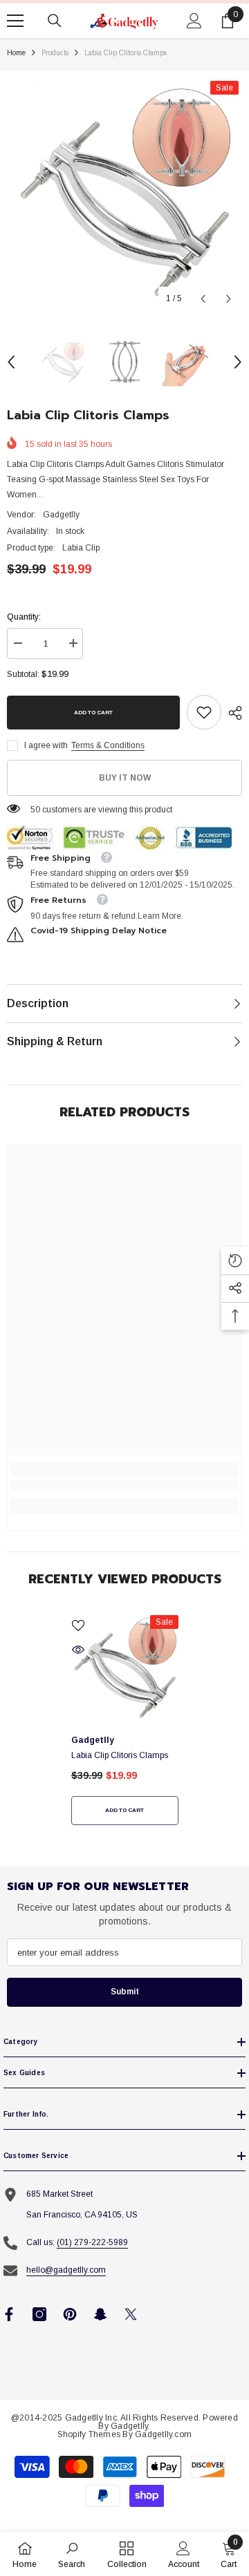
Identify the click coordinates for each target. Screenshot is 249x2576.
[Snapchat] (100, 2314)
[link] (204, 712)
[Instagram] (39, 2314)
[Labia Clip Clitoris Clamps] (125, 1669)
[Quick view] (78, 1650)
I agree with (46, 745)
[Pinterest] (70, 2314)
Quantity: (24, 617)
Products (55, 53)
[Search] (55, 21)
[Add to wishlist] (78, 1625)
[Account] (194, 21)
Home (16, 53)
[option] (124, 195)
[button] (203, 299)
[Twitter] (131, 2314)
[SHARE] (232, 713)
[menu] (15, 21)
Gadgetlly (61, 515)
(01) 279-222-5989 (92, 2242)
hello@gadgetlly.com (66, 2270)
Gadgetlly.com (163, 2434)
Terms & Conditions (108, 745)
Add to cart (93, 713)
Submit (125, 1992)
